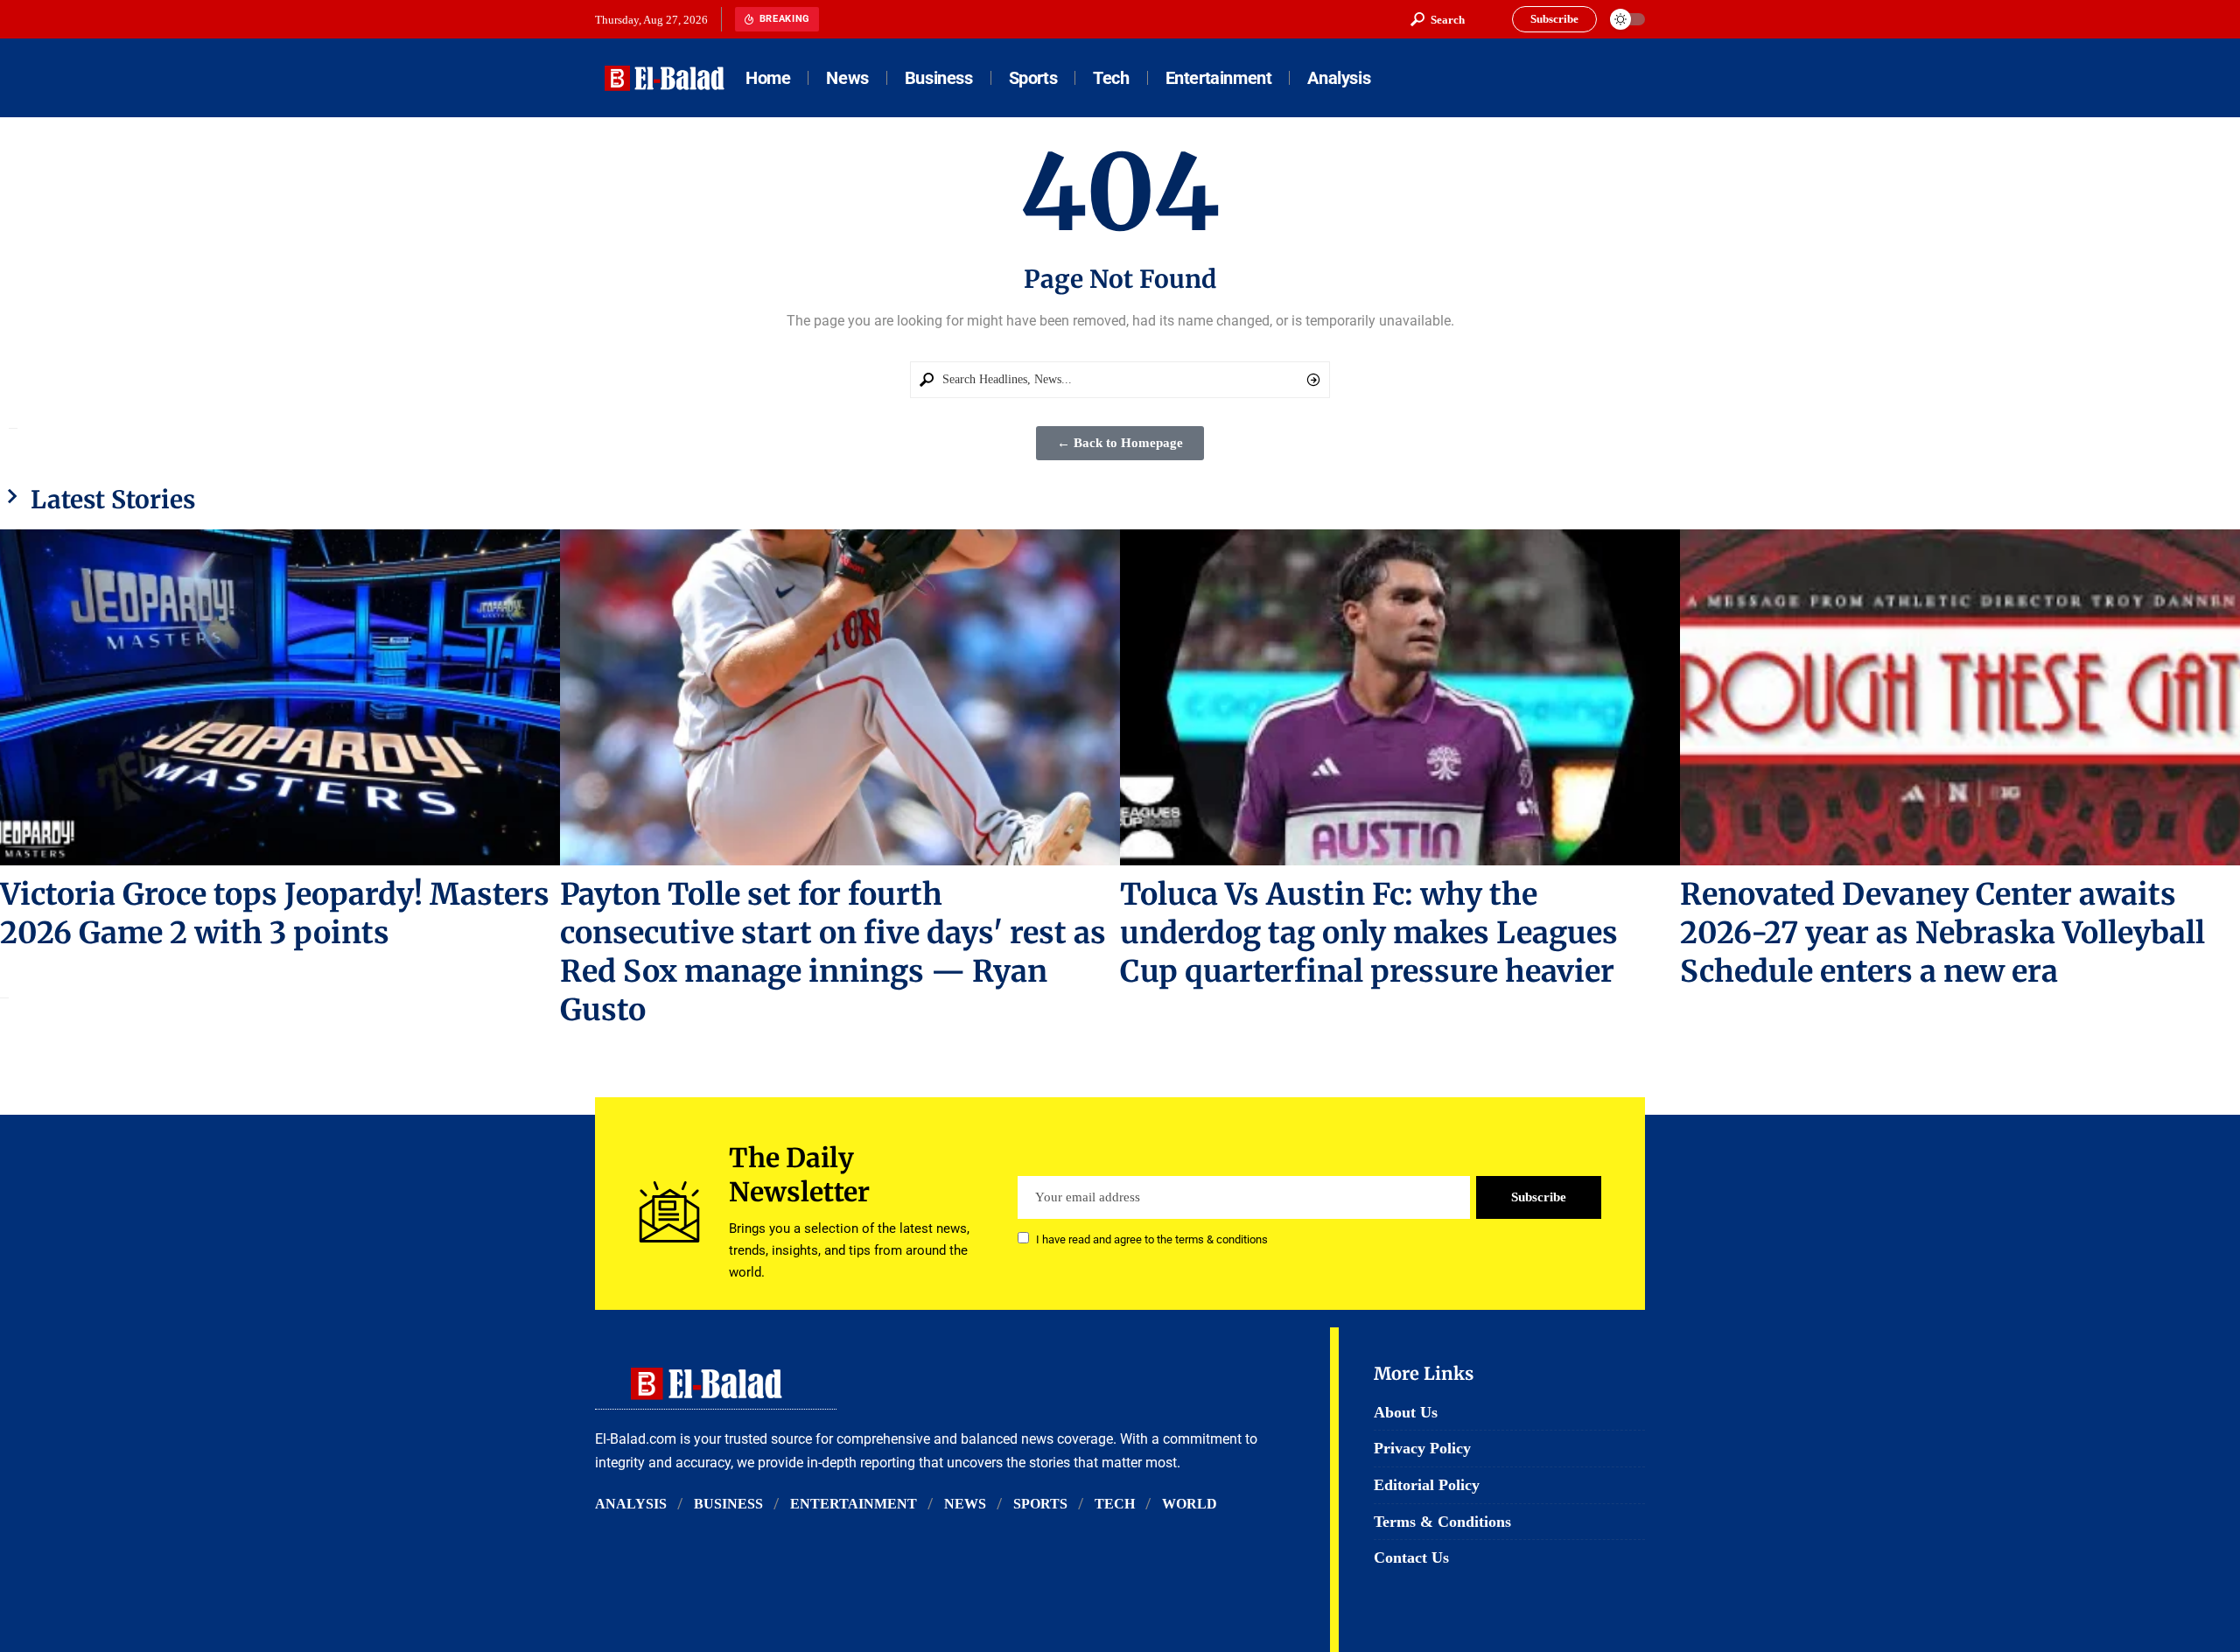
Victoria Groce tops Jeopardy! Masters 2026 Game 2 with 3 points (275, 913)
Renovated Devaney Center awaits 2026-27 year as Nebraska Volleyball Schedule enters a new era (1942, 933)
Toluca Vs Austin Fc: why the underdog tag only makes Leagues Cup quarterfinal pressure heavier (1369, 933)
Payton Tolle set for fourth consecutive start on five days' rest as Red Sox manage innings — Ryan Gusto (833, 952)
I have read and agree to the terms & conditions (1152, 1239)
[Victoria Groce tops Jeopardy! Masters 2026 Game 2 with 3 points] (280, 697)
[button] (1438, 19)
